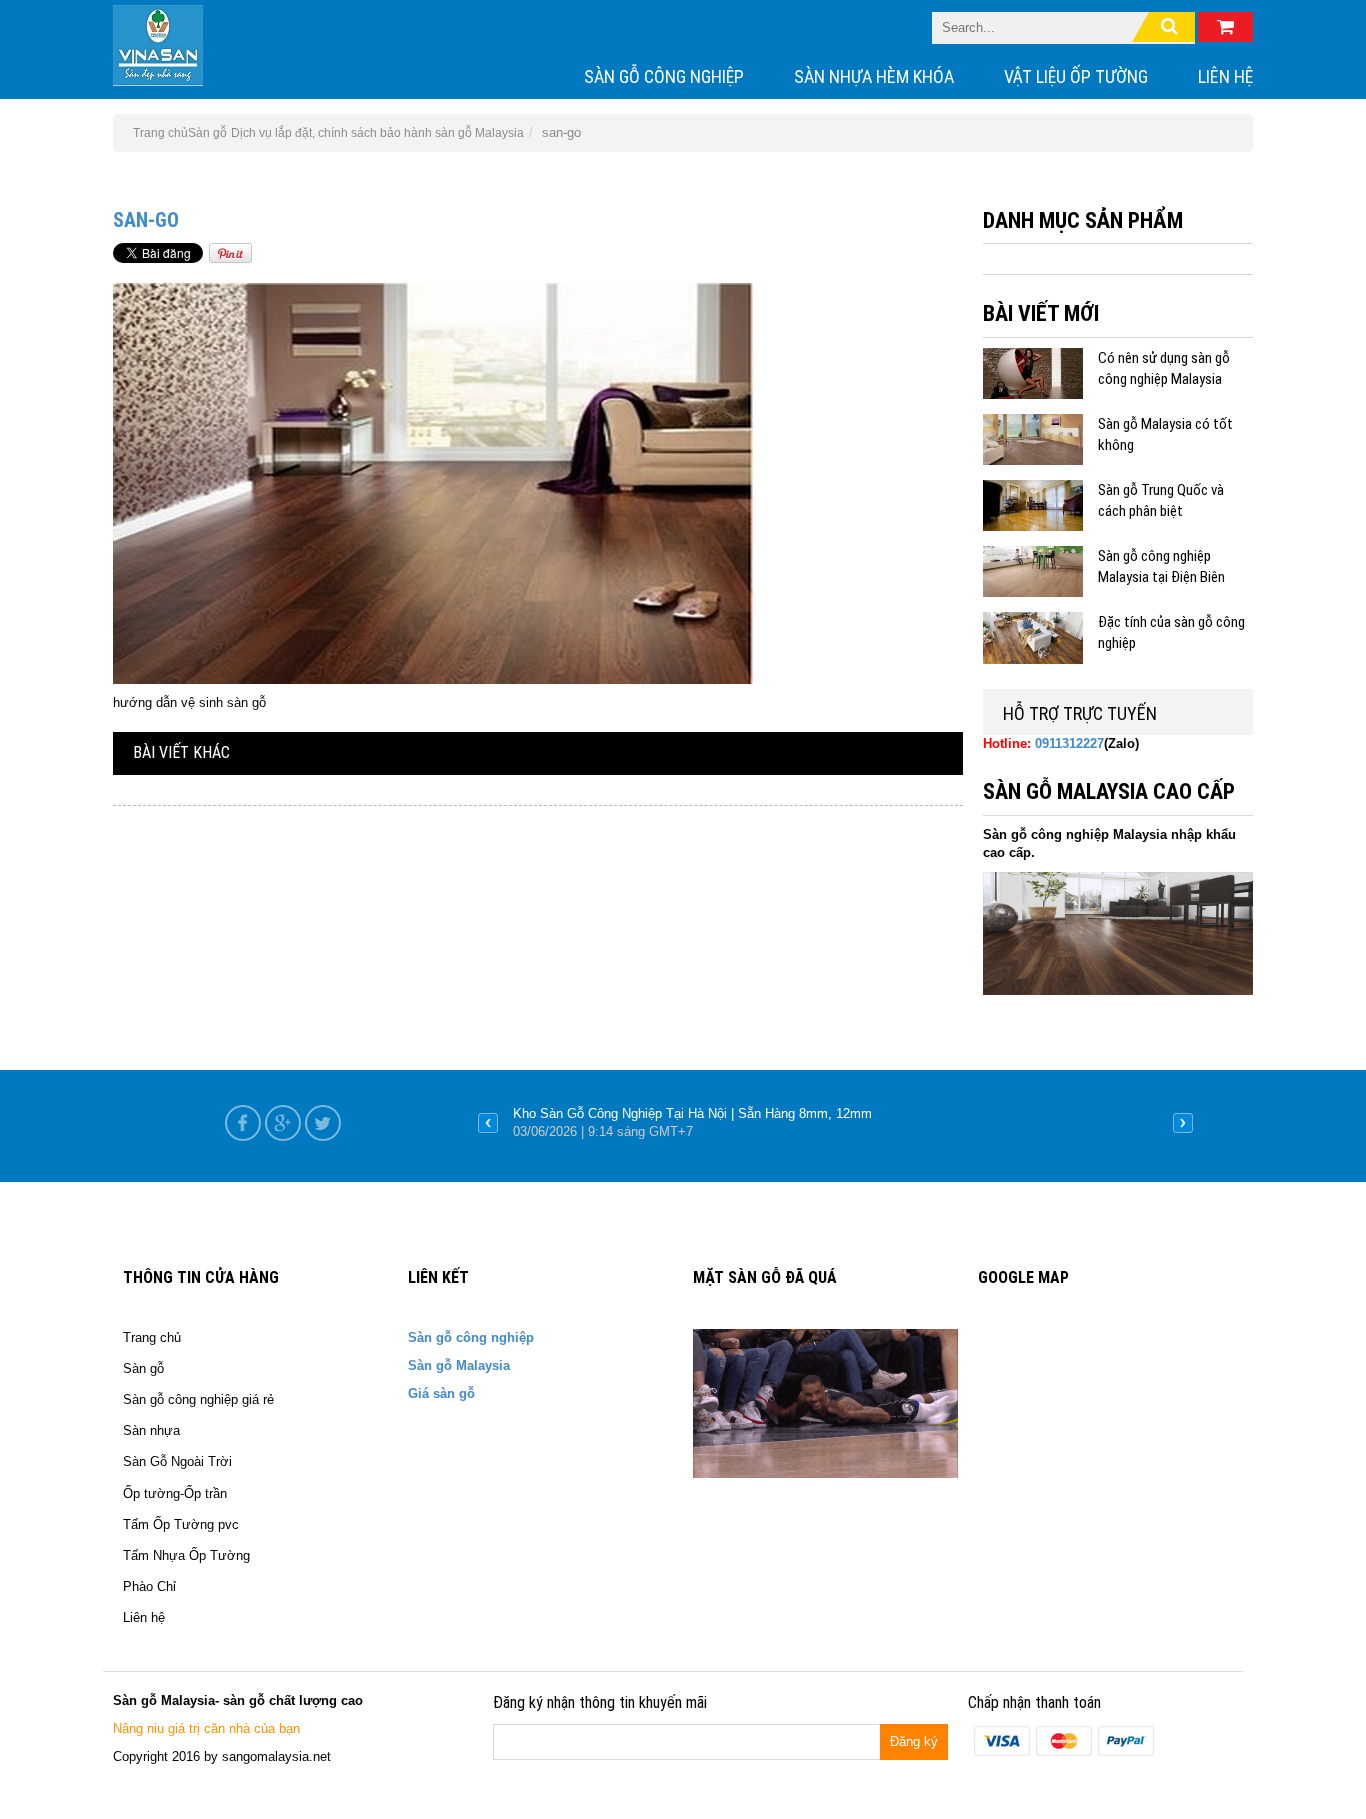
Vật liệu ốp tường (1076, 76)
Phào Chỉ (149, 1586)
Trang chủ (152, 1337)
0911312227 (1069, 743)
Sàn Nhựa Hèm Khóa (874, 76)
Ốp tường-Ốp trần (175, 1493)
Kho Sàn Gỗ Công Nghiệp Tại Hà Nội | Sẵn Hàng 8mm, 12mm (692, 1113)
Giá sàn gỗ (441, 1393)
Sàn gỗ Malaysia (459, 1365)
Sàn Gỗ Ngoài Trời (177, 1461)
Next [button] (1183, 1123)
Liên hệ (1225, 76)
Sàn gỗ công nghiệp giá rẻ (198, 1399)
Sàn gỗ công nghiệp (664, 76)
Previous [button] (488, 1123)
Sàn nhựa (151, 1430)
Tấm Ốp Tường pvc (181, 1524)
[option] (835, 1123)
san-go (146, 220)
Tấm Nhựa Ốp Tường (186, 1555)
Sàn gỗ (207, 133)
